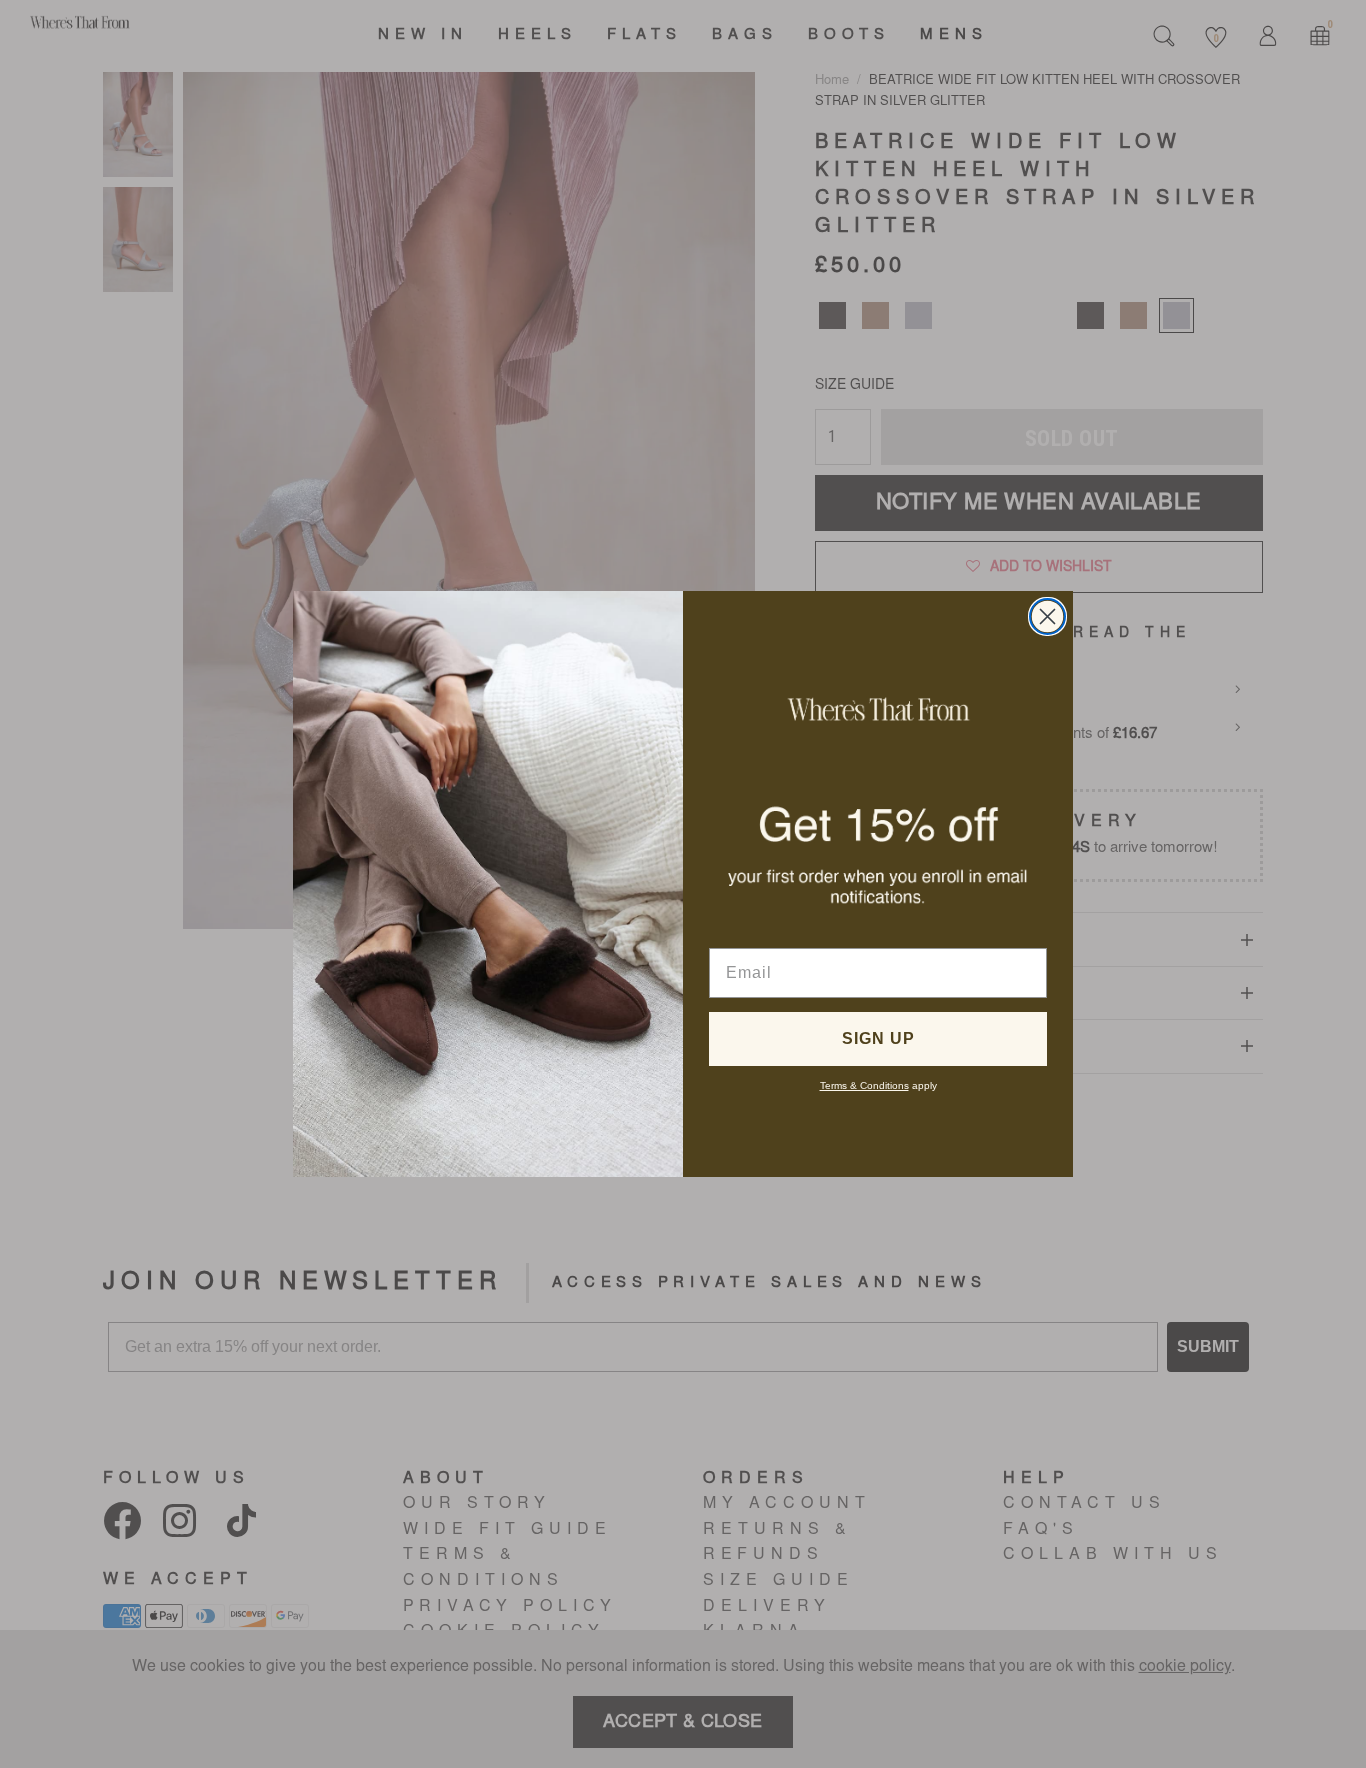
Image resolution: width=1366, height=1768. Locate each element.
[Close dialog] (1047, 616)
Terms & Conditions (864, 1085)
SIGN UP (878, 1038)
